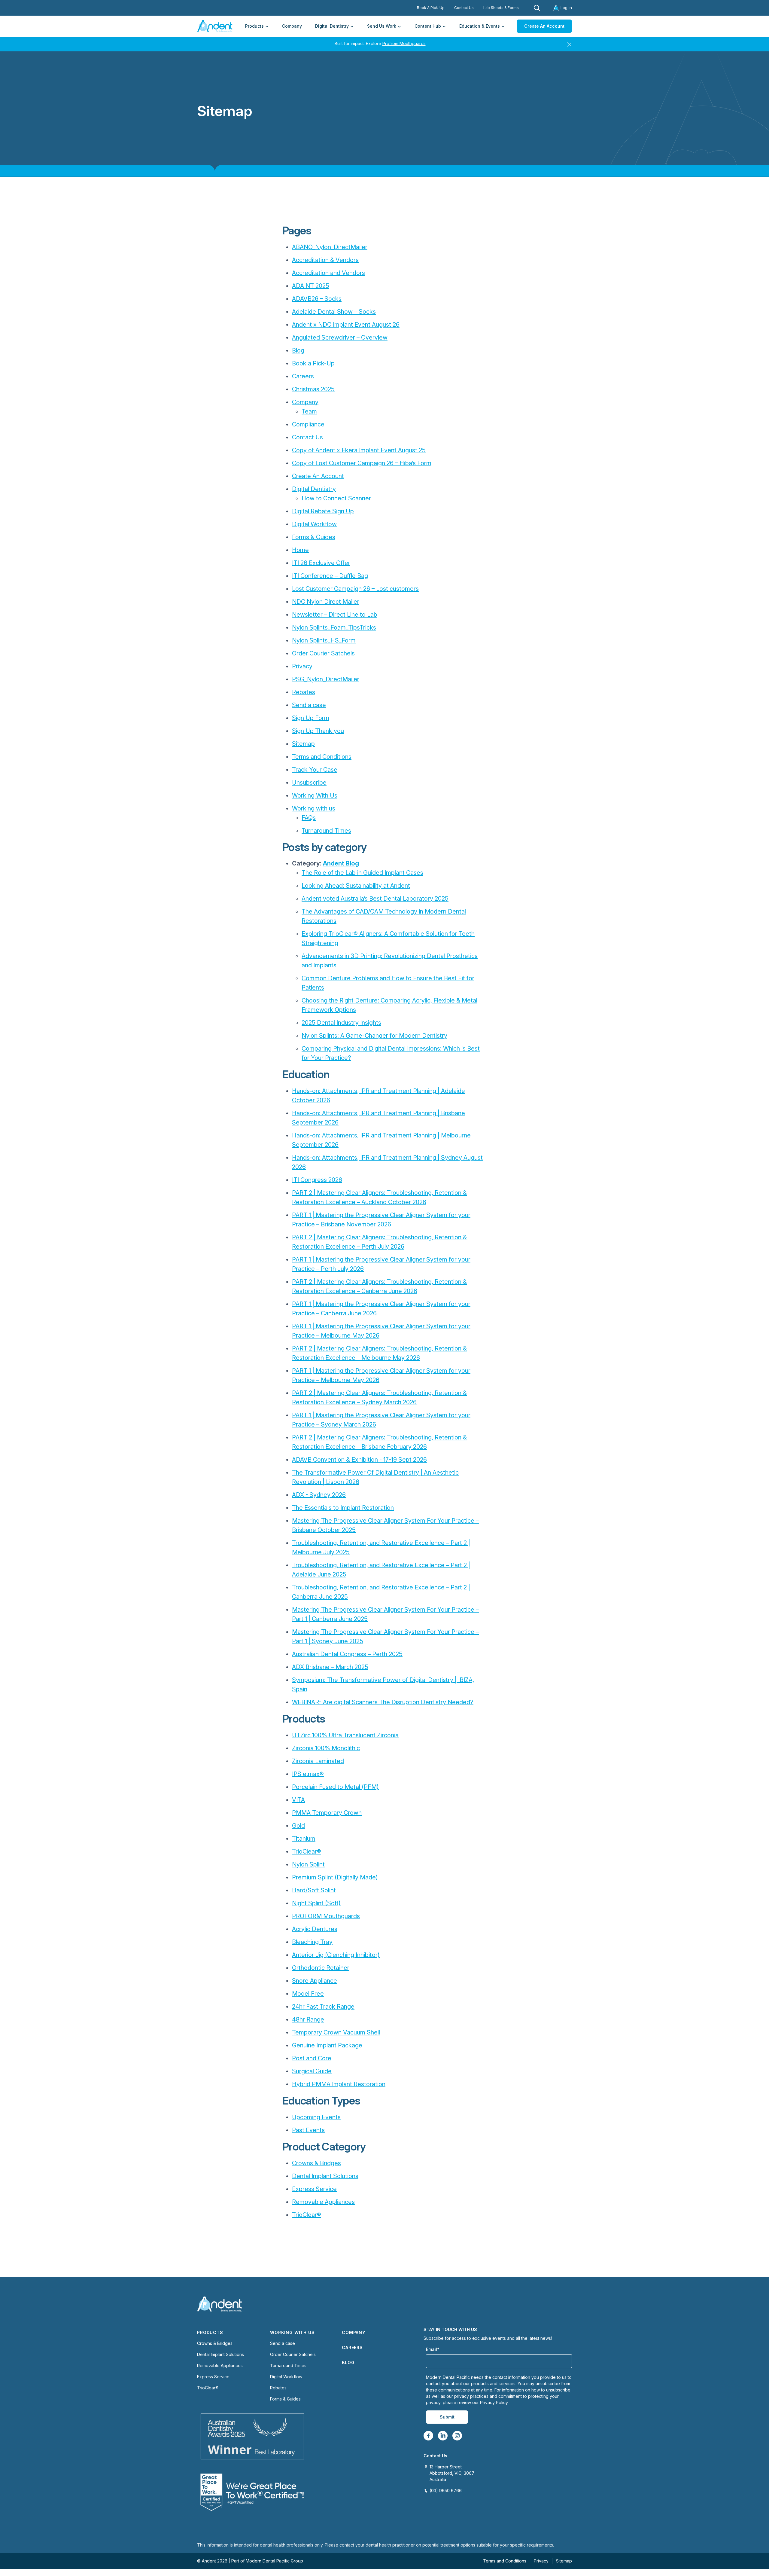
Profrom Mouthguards (404, 43)
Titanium (304, 1839)
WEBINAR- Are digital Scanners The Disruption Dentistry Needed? (383, 1702)
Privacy (302, 666)
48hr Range (308, 2019)
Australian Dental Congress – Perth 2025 (347, 1654)
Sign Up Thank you (318, 731)
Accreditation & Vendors (325, 260)
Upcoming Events (316, 2117)
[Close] (569, 43)
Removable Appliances (323, 2202)
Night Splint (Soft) (316, 1903)
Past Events (308, 2130)
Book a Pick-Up (313, 363)
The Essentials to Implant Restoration (343, 1508)
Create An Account (544, 26)
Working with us (314, 808)
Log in (566, 8)
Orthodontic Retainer (321, 1968)
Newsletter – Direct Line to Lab (335, 615)
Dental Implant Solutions (325, 2176)
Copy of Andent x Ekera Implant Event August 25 (359, 450)
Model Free (308, 1994)
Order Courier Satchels (323, 653)
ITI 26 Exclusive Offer (321, 563)
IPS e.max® (308, 1774)
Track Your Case (315, 770)
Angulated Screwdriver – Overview (340, 337)
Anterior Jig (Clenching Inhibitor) (336, 1955)
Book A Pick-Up (431, 8)
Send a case (309, 705)
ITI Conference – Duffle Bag (330, 576)
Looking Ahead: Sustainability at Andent (356, 886)
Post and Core (312, 2058)
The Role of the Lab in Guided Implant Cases (362, 873)
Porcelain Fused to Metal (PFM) (335, 1787)
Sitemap (303, 744)
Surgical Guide (312, 2071)
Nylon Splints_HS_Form (324, 640)
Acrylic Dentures (315, 1929)
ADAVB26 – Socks (317, 299)
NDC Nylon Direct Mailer (326, 602)
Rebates (304, 692)
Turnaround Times (326, 831)
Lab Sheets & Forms (501, 8)
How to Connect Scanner (336, 498)
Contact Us (464, 8)
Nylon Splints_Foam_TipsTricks (334, 627)
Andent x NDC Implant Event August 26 (346, 325)
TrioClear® (307, 1851)
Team (309, 411)
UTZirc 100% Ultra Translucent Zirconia (345, 1735)
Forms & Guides (314, 537)
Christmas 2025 (313, 389)
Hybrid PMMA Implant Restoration (339, 2084)
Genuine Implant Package (327, 2045)
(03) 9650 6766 (446, 2491)
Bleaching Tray (312, 1942)
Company (292, 26)
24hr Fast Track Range (323, 2007)
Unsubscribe (309, 783)
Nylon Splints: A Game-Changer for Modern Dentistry (374, 1036)
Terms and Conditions (322, 757)
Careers (303, 376)
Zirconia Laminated (318, 1761)
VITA (298, 1800)
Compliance (308, 424)
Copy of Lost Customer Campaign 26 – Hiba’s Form (362, 463)
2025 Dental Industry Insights (341, 1023)
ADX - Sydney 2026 (319, 1495)
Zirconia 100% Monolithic (326, 1748)
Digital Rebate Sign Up (323, 511)
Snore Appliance (315, 1981)
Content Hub (428, 26)
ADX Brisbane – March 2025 (330, 1667)
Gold (298, 1826)
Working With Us (315, 795)
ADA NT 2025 (311, 286)
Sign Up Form (311, 718)
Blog (298, 350)
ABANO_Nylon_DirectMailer (330, 247)
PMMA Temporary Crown (327, 1813)
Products (254, 26)
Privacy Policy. (494, 2402)
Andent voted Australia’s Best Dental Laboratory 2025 (375, 899)
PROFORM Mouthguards (326, 1916)
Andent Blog (341, 863)
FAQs (309, 818)
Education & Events (480, 26)
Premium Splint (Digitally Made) (335, 1877)
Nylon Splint (308, 1864)
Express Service (314, 2189)
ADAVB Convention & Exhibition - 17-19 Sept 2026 (359, 1460)
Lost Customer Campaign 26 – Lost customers (355, 589)
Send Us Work (382, 26)
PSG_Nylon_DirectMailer (326, 679)
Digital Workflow (314, 524)
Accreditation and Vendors (328, 273)
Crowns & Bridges (316, 2163)
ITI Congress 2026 (317, 1180)
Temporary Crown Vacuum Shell (336, 2032)
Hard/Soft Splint (314, 1890)
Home (300, 550)
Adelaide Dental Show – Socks (334, 312)
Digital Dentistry (332, 26)
